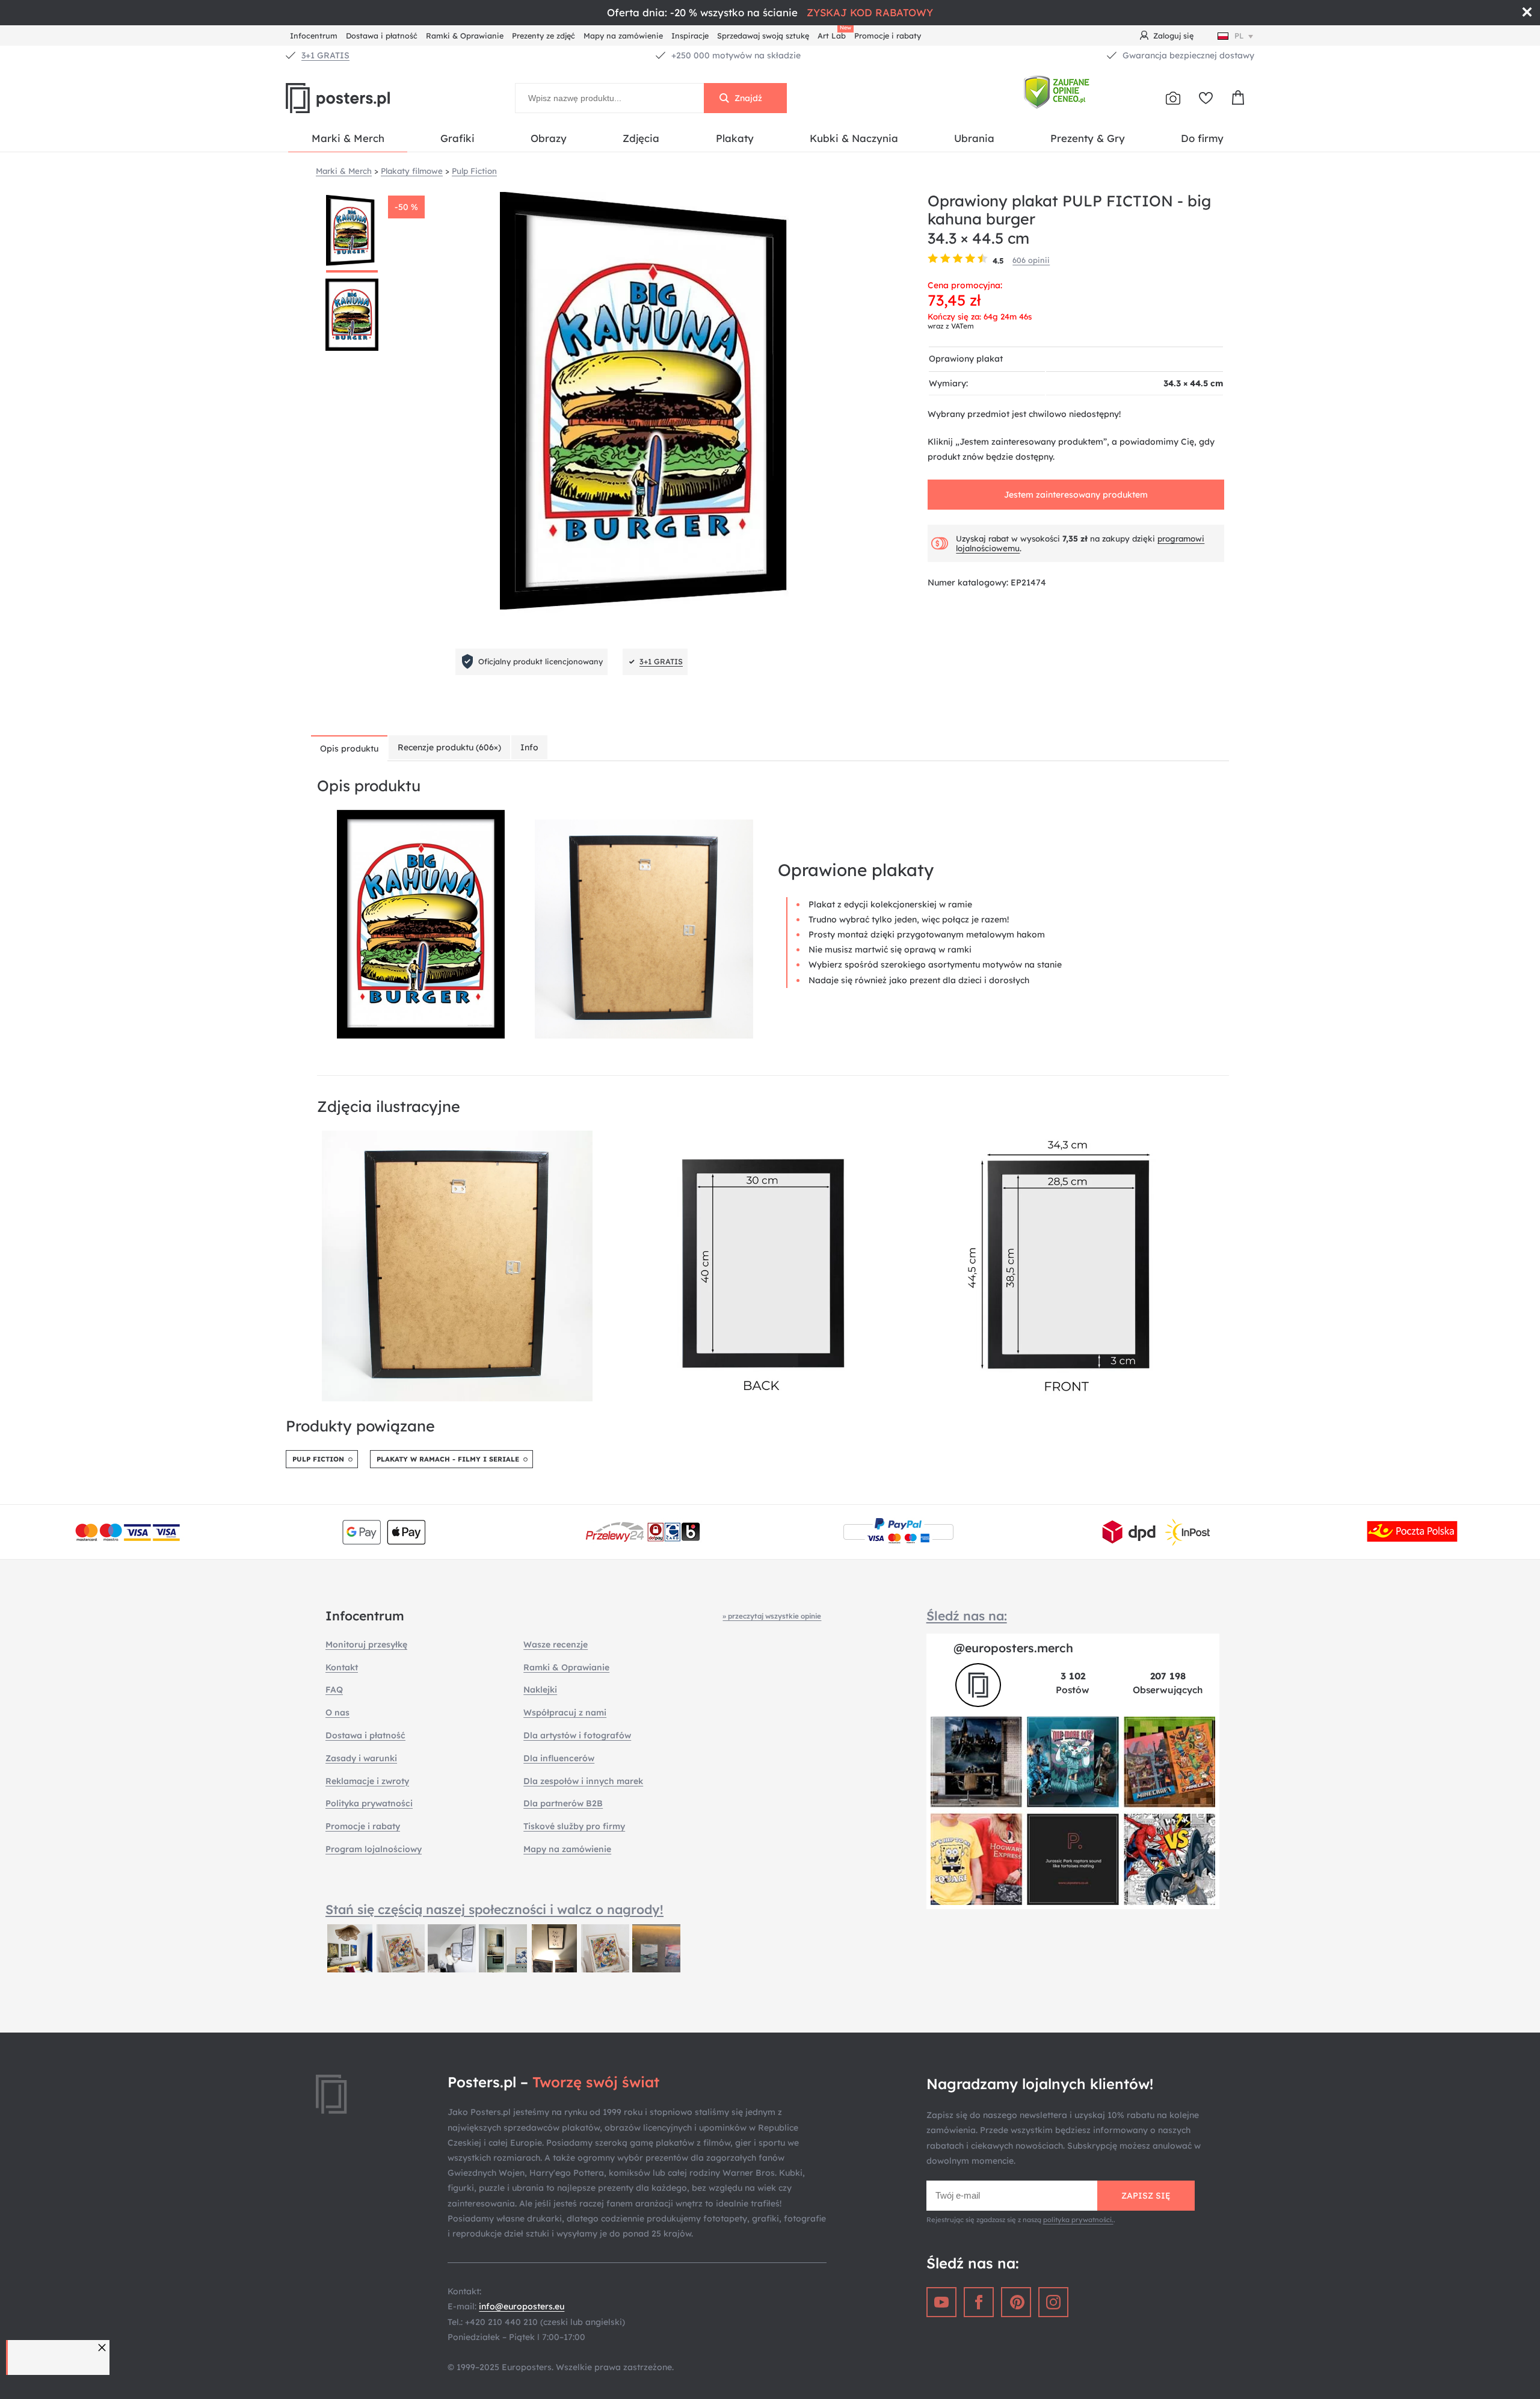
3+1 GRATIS (325, 55)
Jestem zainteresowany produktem (1076, 495)
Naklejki (540, 1690)
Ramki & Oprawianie (465, 36)
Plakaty (735, 138)
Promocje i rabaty (888, 36)
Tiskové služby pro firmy (574, 1826)
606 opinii (1031, 260)
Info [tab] (529, 747)
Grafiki (457, 138)
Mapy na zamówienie (623, 36)
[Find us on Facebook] (979, 2302)
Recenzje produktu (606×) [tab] (449, 747)
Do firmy (1202, 138)
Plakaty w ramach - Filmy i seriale (448, 1459)
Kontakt (342, 1667)
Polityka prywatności (369, 1803)
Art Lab (834, 34)
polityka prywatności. (1078, 2220)
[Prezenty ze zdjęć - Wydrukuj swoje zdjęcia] (1173, 98)
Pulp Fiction (318, 1459)
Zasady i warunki (361, 1758)
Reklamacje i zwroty (367, 1781)
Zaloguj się (1173, 36)
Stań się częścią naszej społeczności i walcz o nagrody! (494, 1909)
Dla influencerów (559, 1758)
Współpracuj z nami (565, 1712)
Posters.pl (367, 98)
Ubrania (974, 138)
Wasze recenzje (556, 1644)
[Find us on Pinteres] (1016, 2302)
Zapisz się (1146, 2196)
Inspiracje (690, 36)
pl (1239, 36)
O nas (337, 1712)
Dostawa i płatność (382, 36)
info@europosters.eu (522, 2306)
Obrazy (549, 138)
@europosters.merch (1013, 1648)
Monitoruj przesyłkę (366, 1644)
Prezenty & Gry (1088, 138)
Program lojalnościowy (374, 1849)
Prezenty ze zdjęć (544, 36)
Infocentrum (314, 36)
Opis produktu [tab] (349, 749)
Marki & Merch (348, 138)
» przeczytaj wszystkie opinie (772, 1616)
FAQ (334, 1690)
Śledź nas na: (967, 1616)
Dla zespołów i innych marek (583, 1781)
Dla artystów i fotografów (577, 1735)
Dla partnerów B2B (563, 1803)
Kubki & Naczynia (854, 138)
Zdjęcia (641, 138)
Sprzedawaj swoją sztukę (763, 36)
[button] (103, 2348)
